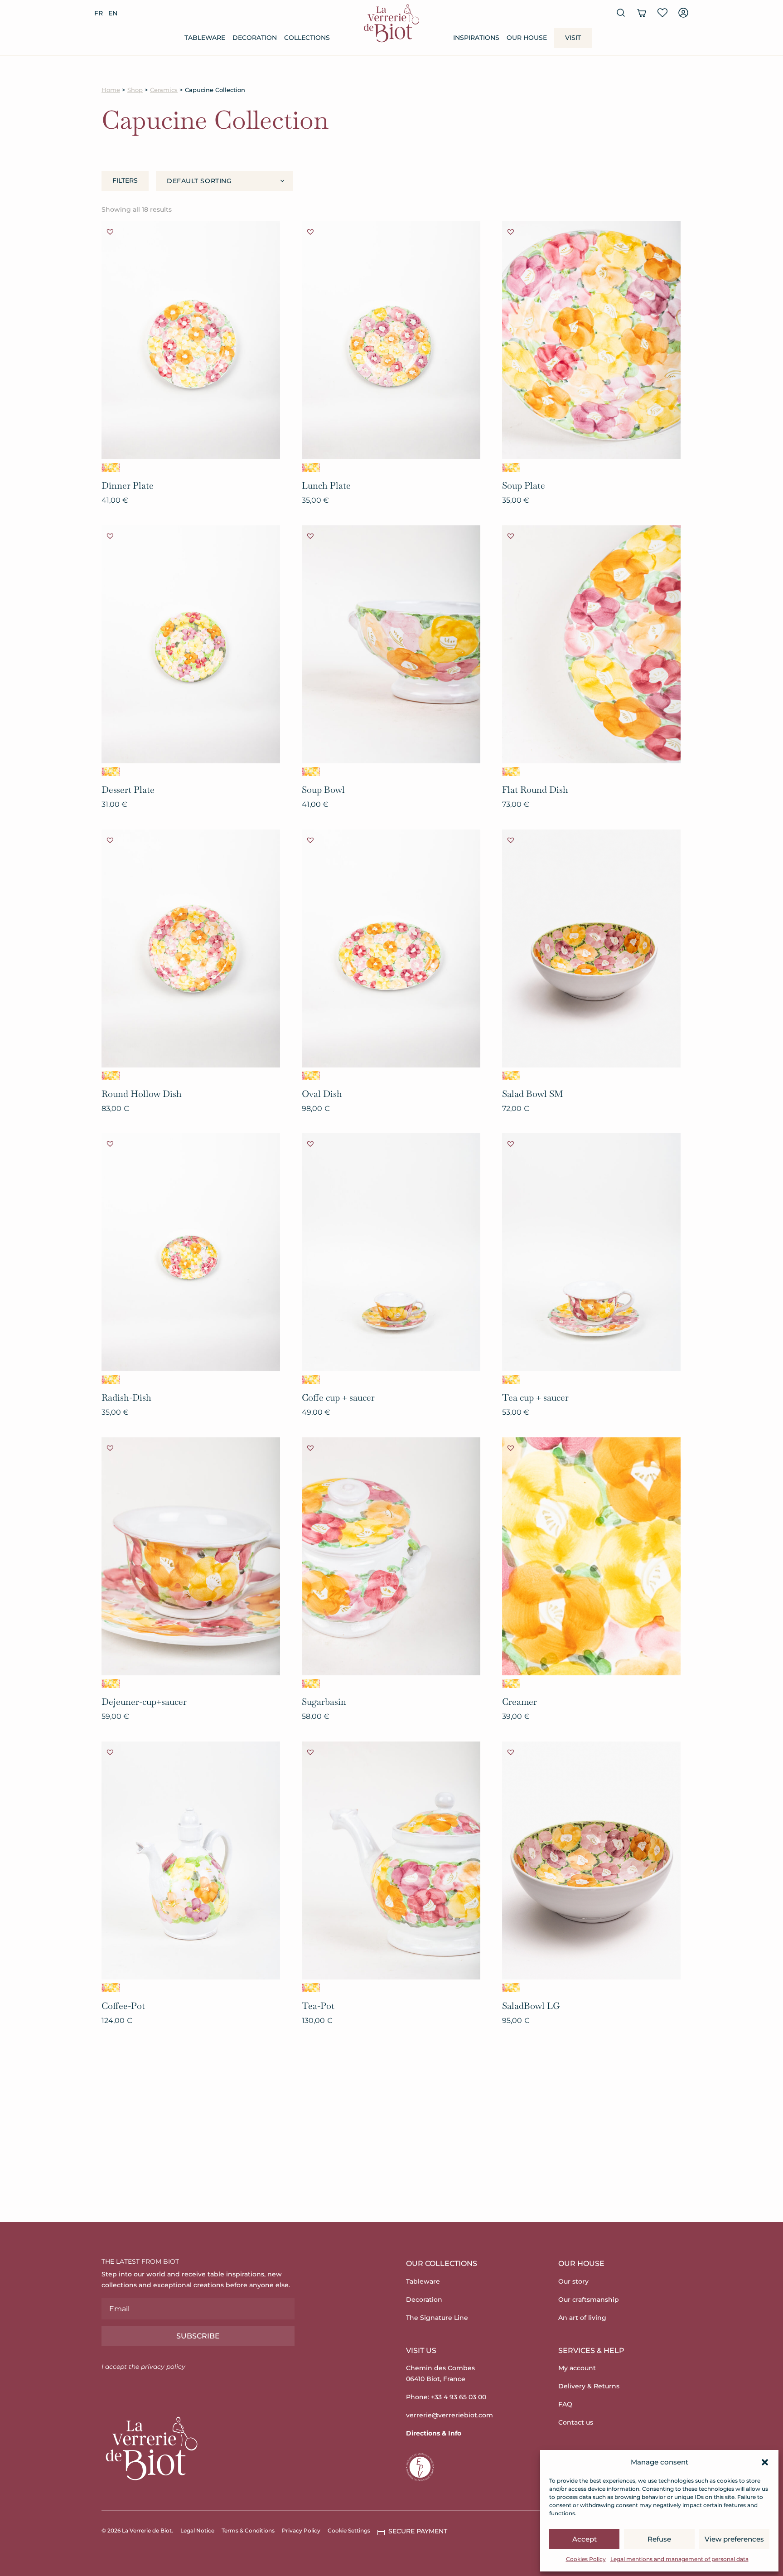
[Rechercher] (621, 13)
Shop (135, 90)
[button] (765, 2462)
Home (111, 90)
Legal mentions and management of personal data (679, 2559)
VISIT (573, 38)
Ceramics (164, 90)
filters (125, 180)
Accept (585, 2539)
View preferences (734, 2539)
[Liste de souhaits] (662, 13)
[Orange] (111, 467)
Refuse (659, 2539)
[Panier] (642, 13)
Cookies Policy (586, 2559)
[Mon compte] (683, 13)
